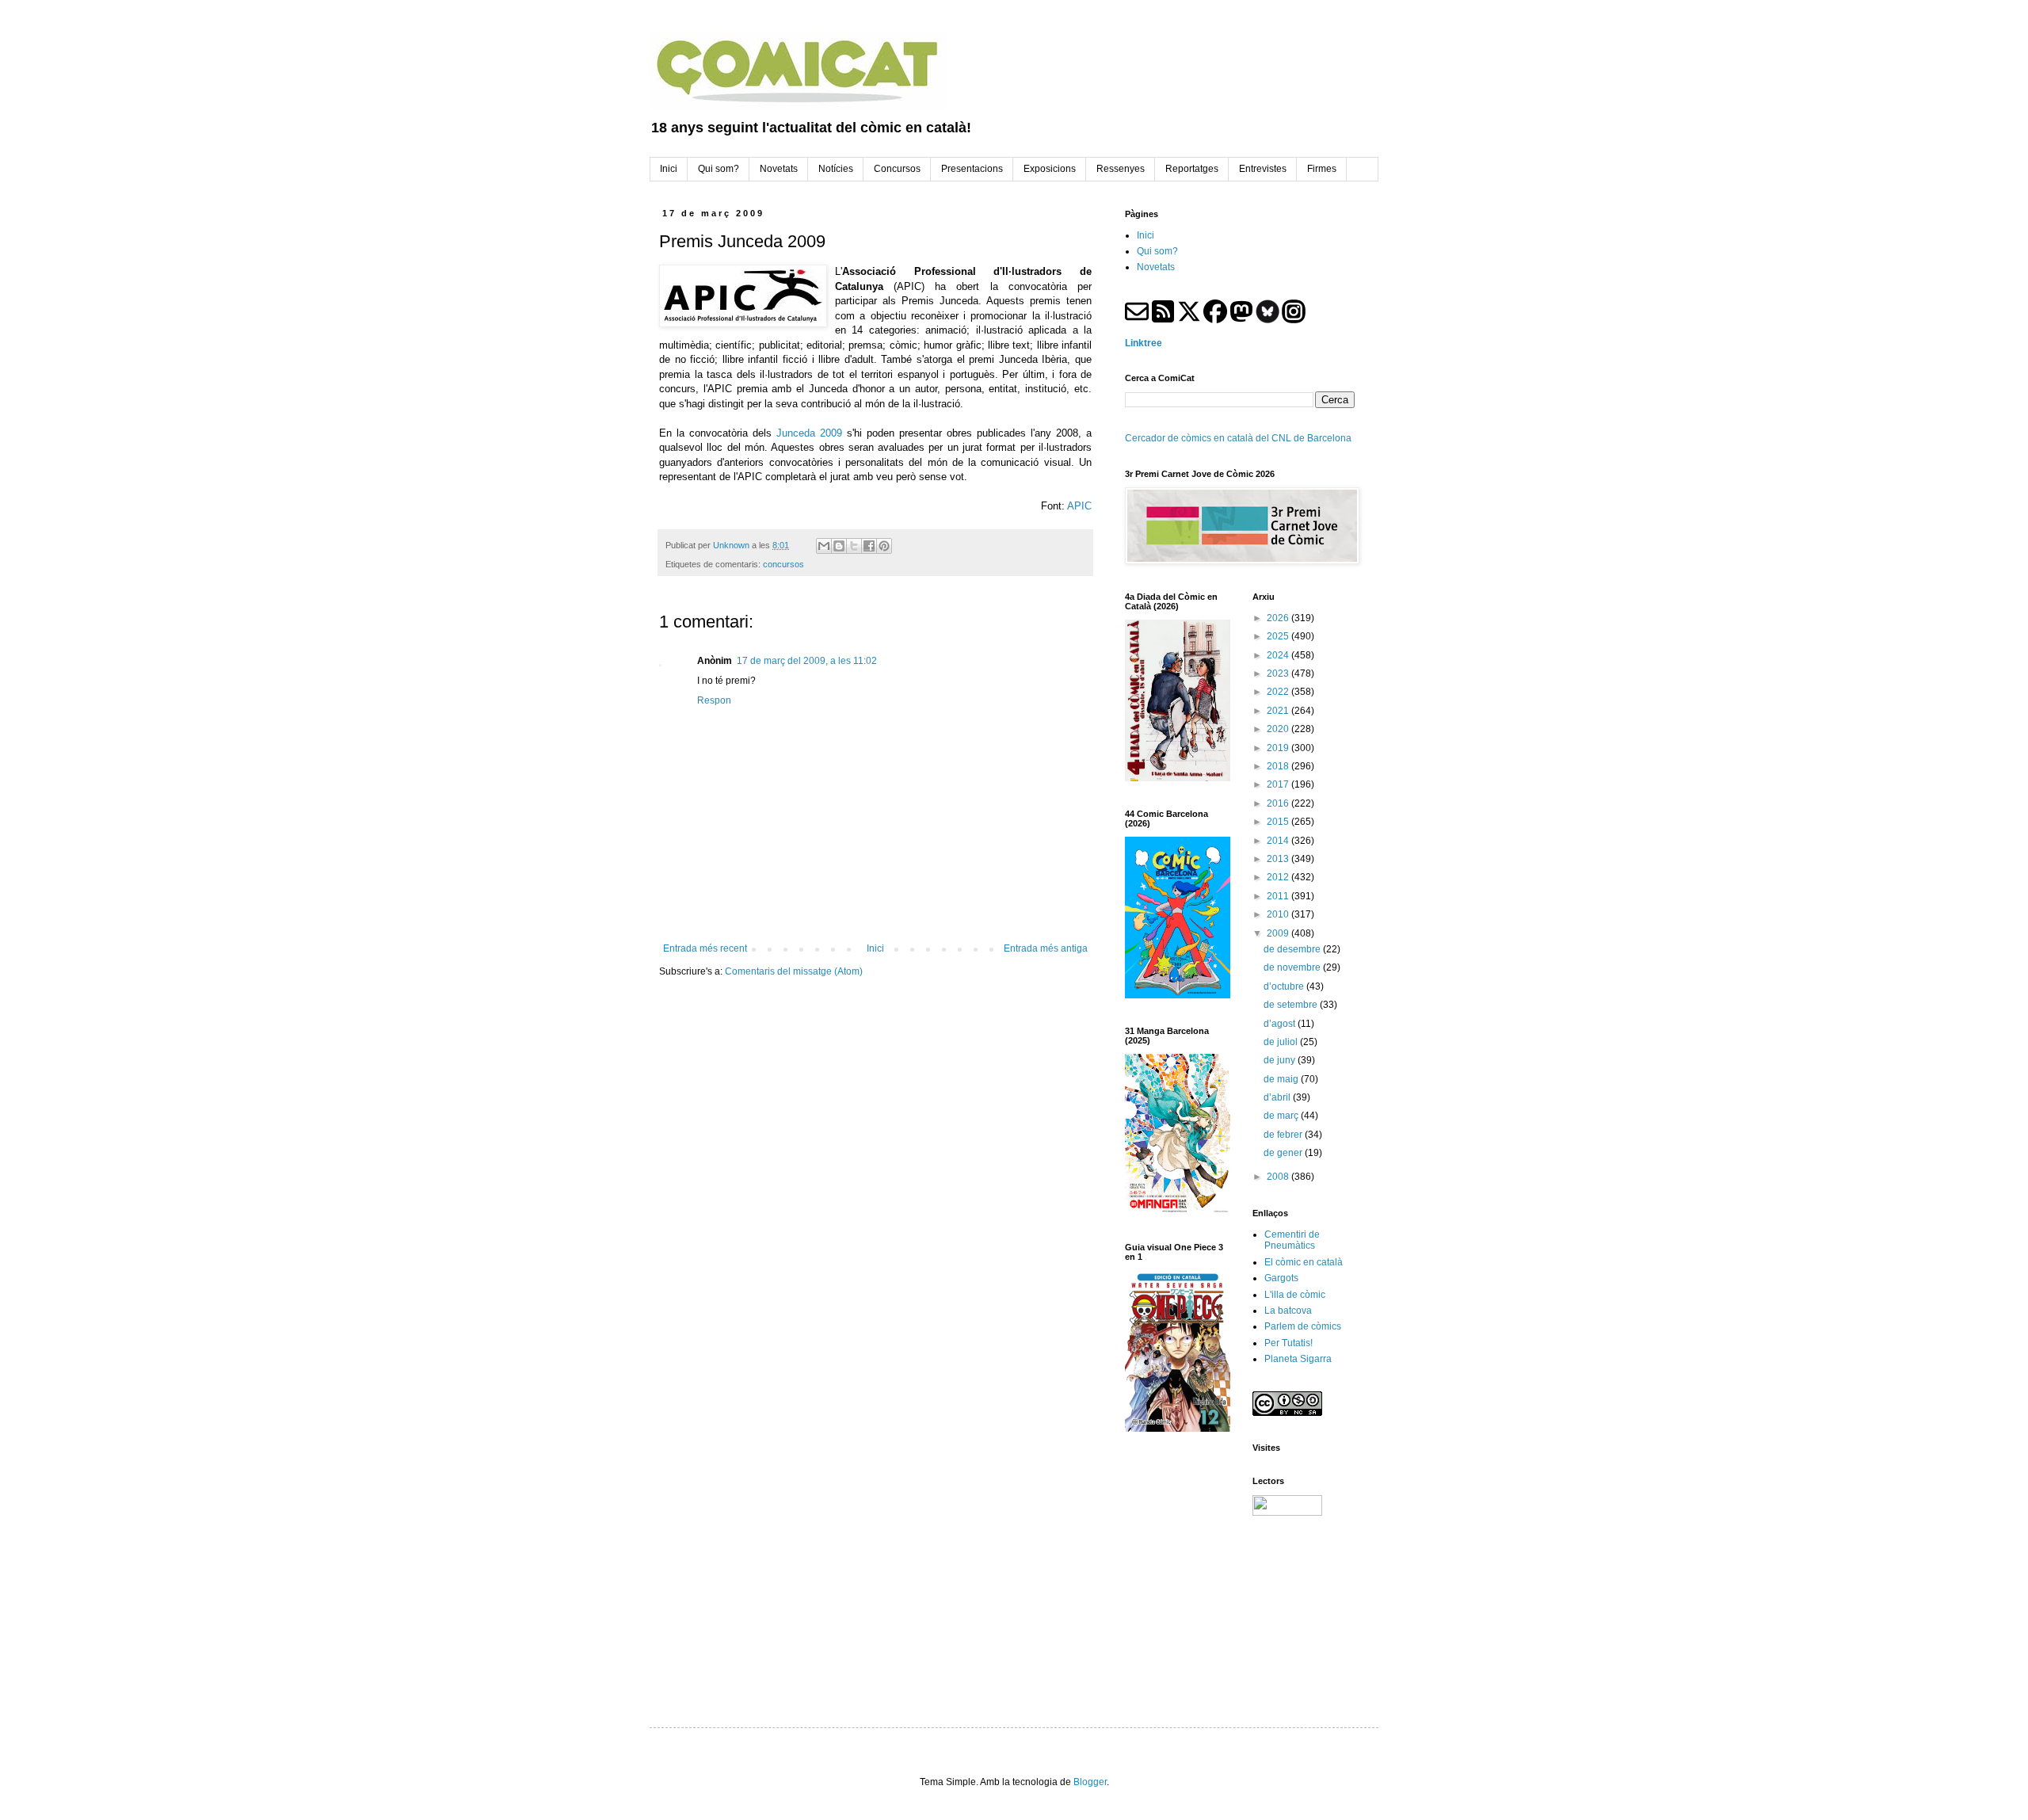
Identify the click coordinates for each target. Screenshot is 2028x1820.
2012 (1279, 877)
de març (1282, 1116)
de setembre (1292, 1005)
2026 (1279, 618)
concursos (783, 564)
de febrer (1284, 1135)
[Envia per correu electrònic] (824, 546)
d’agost (1281, 1024)
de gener (1284, 1153)
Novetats (1156, 267)
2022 (1279, 692)
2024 (1279, 655)
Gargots (1281, 1278)
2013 (1279, 859)
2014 (1279, 841)
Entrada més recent (705, 948)
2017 (1279, 784)
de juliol (1282, 1042)
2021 (1279, 711)
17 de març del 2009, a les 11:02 (807, 661)
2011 (1279, 896)
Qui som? (1157, 251)
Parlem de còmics (1303, 1326)
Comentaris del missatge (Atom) (794, 971)
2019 (1279, 748)
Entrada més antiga (1046, 948)
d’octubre (1285, 986)
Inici (875, 948)
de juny (1281, 1060)
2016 (1279, 803)
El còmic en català (1304, 1262)
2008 (1279, 1177)
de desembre (1293, 949)
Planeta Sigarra (1298, 1359)
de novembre (1293, 967)
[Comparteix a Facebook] (869, 546)
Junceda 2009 (809, 433)
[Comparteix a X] (854, 546)
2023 (1279, 673)
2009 (1279, 933)
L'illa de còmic (1295, 1295)
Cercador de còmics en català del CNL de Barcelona (1238, 438)
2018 (1279, 766)
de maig (1282, 1079)
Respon (714, 700)
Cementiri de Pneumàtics (1292, 1240)
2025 (1279, 636)
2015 (1279, 822)
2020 (1279, 729)
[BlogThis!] (839, 546)
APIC (1079, 506)
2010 (1279, 914)
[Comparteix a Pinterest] (884, 546)
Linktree (1144, 343)
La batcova (1288, 1311)
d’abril (1278, 1097)
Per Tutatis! (1288, 1343)
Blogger (1090, 1782)
